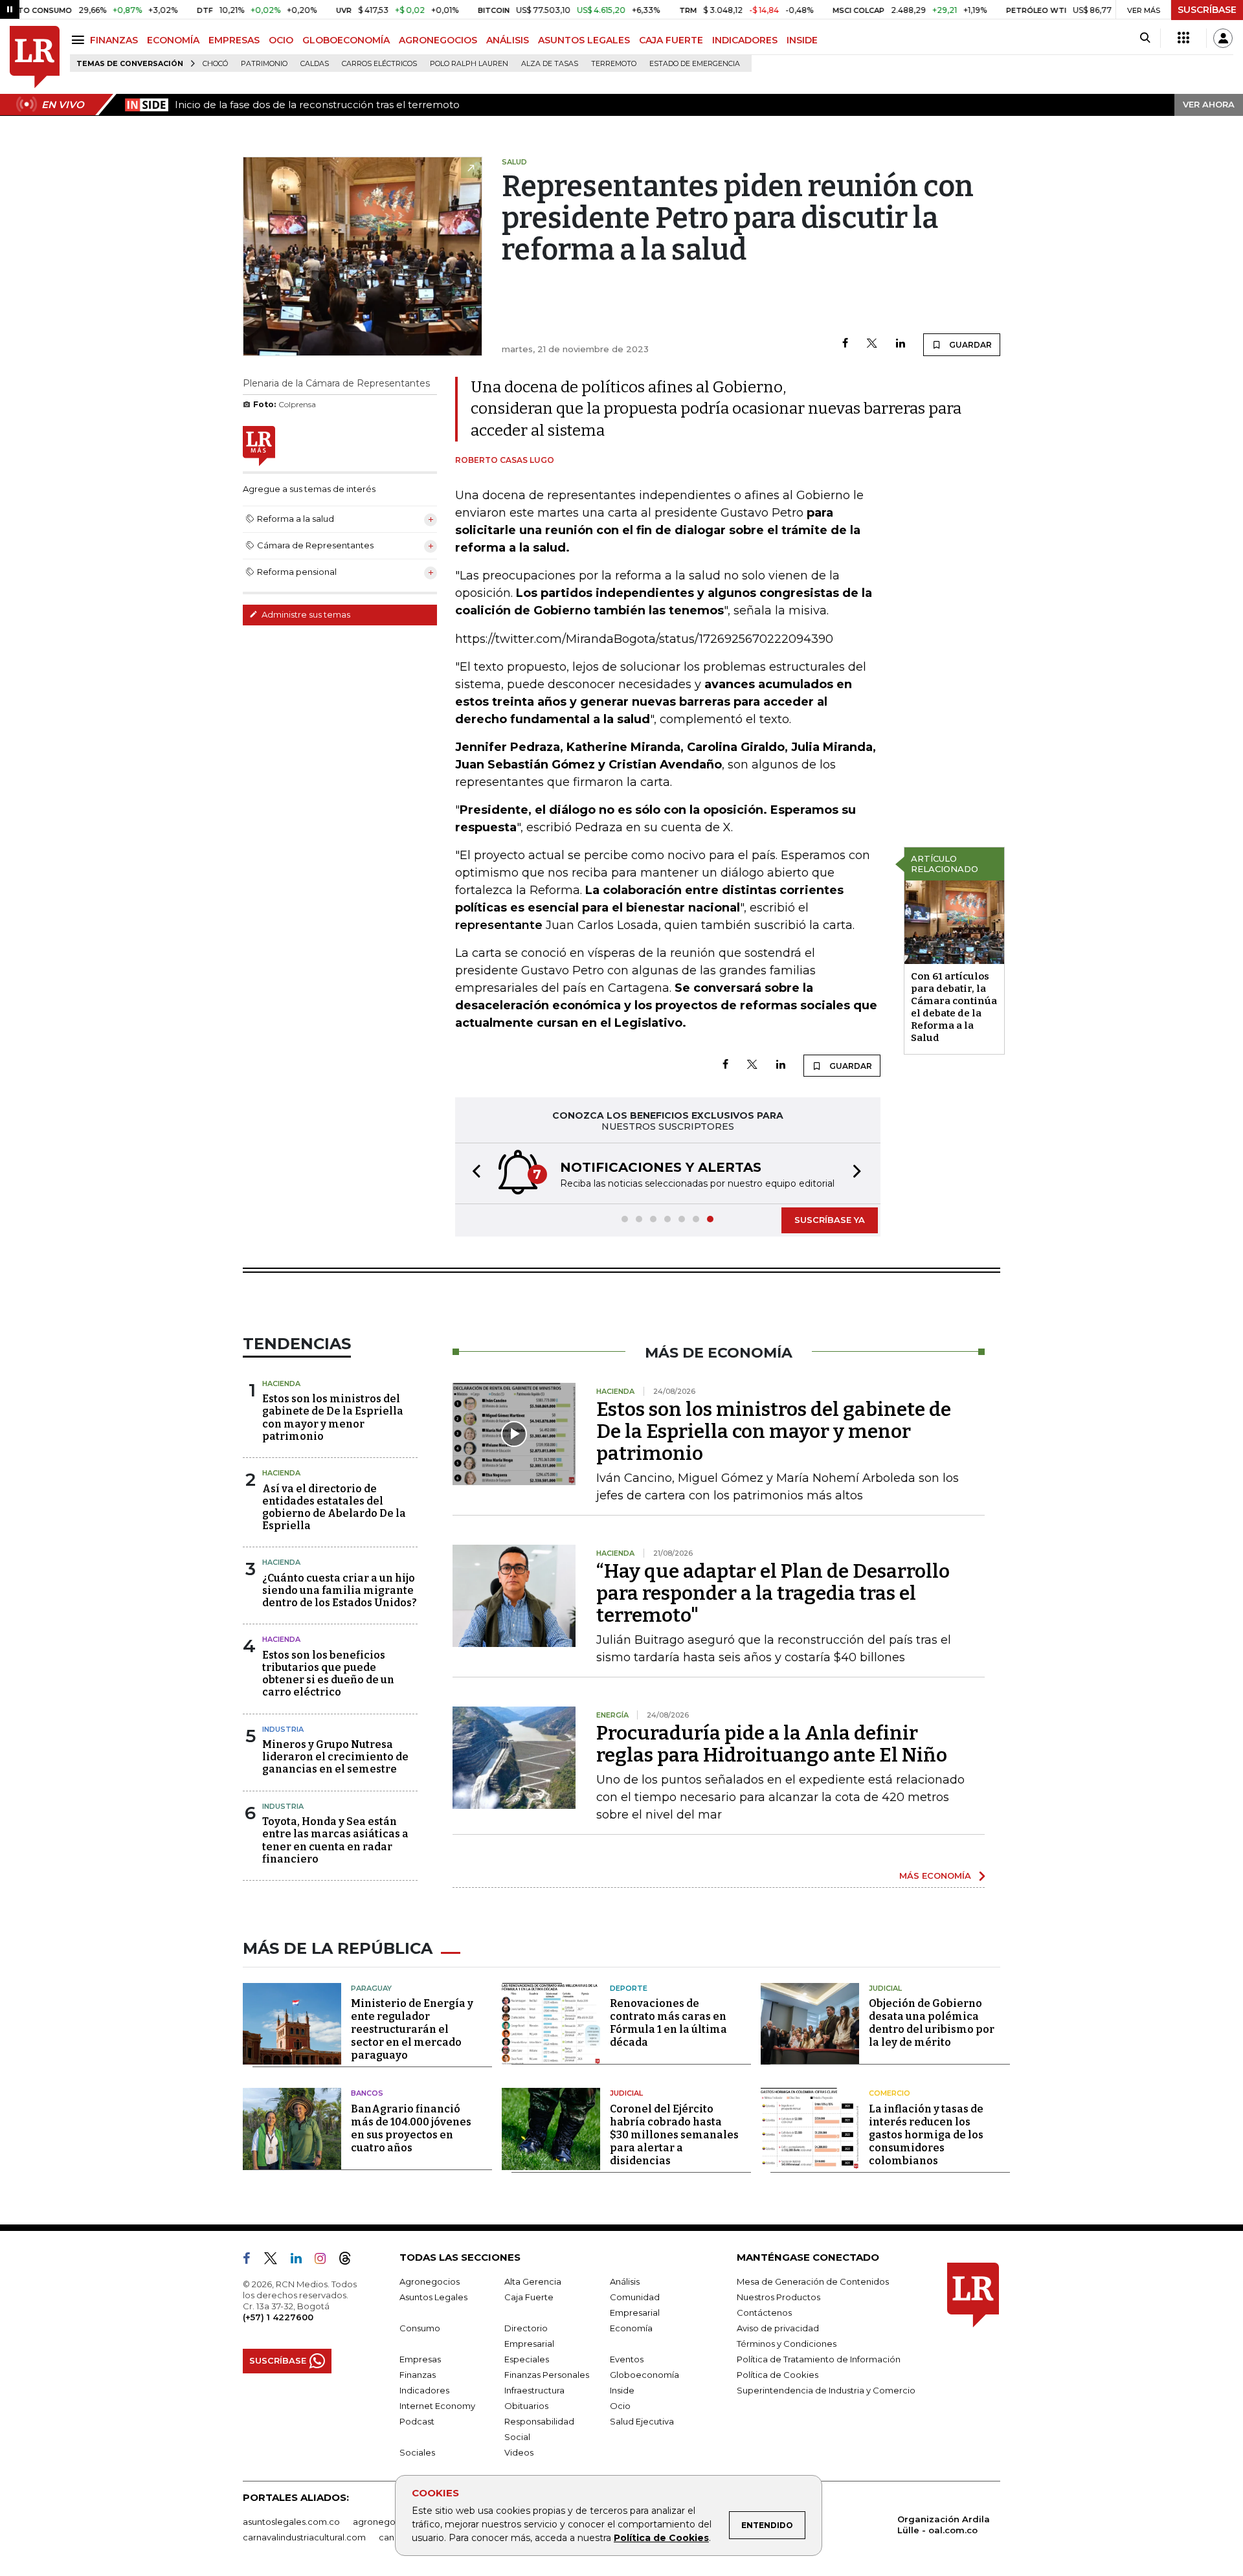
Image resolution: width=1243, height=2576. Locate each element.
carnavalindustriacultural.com (304, 2537)
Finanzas (418, 2375)
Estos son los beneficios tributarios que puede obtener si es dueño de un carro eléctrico (328, 1674)
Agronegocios (430, 2281)
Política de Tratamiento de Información (819, 2359)
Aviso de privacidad (778, 2328)
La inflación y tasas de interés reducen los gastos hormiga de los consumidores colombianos (926, 2135)
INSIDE (802, 40)
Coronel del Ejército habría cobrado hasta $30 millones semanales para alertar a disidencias (674, 2135)
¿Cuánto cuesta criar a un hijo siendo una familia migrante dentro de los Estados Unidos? (340, 1590)
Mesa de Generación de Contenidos (813, 2281)
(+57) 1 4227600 (278, 2317)
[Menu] (80, 40)
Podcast (417, 2421)
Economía (631, 2328)
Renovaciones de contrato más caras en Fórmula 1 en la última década (668, 2023)
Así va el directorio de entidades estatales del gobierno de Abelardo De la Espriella (334, 1507)
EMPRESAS (234, 40)
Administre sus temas (305, 614)
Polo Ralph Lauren (469, 64)
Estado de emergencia (695, 64)
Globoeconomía (644, 2375)
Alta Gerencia (533, 2281)
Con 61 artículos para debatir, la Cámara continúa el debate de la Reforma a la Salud (954, 1007)
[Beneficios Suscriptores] (1183, 38)
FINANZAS (114, 40)
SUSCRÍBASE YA (830, 1220)
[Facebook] (845, 344)
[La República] (35, 57)
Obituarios (526, 2406)
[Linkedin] (901, 344)
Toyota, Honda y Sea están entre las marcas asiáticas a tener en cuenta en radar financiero (335, 1840)
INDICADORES (745, 40)
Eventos (627, 2359)
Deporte (629, 1988)
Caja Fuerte (529, 2297)
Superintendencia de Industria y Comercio (826, 2390)
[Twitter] (872, 344)
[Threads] (350, 2261)
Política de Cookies (661, 2538)
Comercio (890, 2093)
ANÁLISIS (508, 40)
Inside (622, 2390)
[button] (473, 1173)
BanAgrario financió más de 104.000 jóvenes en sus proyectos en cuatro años (411, 2128)
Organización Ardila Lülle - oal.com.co (944, 2525)
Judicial (885, 1988)
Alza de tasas (550, 64)
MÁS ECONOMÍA (935, 1876)
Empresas (420, 2359)
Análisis (625, 2281)
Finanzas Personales (547, 2375)
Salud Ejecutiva (642, 2421)
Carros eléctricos (379, 64)
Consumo (420, 2328)
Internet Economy (437, 2406)
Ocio (620, 2406)
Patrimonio (264, 64)
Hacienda (281, 1383)
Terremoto (614, 64)
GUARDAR (969, 345)
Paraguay (371, 1988)
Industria (283, 1729)
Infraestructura (534, 2390)
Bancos (367, 2093)
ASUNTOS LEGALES (584, 40)
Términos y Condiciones (787, 2344)
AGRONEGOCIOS (438, 40)
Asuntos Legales (433, 2297)
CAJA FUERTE (671, 40)
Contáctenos (764, 2313)
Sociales (417, 2452)
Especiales (527, 2359)
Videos (519, 2452)
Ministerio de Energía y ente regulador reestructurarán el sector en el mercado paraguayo (412, 2029)
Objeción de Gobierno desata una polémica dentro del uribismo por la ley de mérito (932, 2023)
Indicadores (424, 2390)
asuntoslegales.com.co (291, 2522)
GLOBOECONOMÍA (346, 40)
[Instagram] (325, 2261)
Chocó (215, 64)
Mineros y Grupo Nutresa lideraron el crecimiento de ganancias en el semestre (335, 1757)
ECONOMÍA (173, 40)
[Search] (1145, 38)
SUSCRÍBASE (1207, 10)
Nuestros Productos (778, 2297)
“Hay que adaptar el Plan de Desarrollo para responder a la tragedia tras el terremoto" (773, 1593)
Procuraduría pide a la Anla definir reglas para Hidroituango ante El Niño (772, 1744)
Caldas (315, 64)
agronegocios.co (389, 2522)
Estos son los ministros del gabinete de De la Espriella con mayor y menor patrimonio (333, 1417)
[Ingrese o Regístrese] (1223, 38)
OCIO (281, 40)
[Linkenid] (301, 2261)
